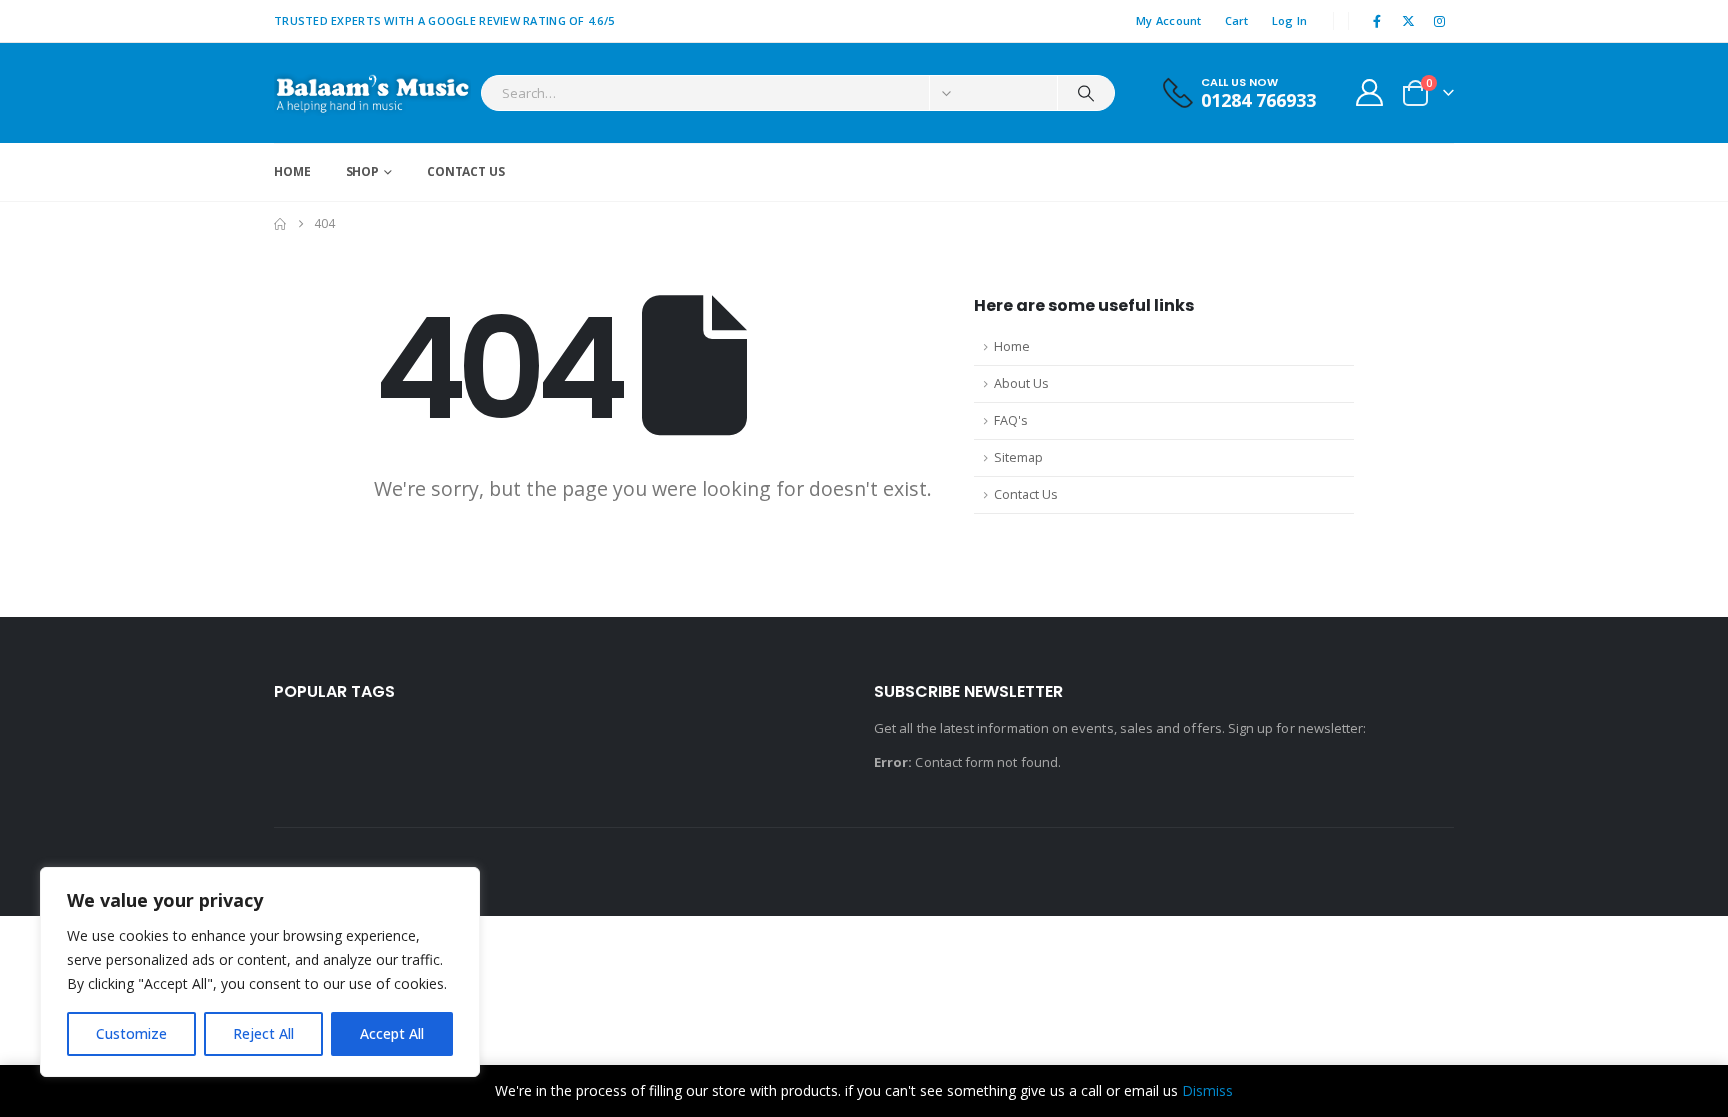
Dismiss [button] (1207, 1090)
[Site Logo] (372, 93)
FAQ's (1011, 420)
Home (292, 171)
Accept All (392, 1033)
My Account (1169, 20)
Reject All (263, 1033)
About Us (1021, 383)
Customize (131, 1033)
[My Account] (1370, 92)
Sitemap (1018, 457)
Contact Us (466, 171)
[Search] (1086, 93)
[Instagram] (1440, 21)
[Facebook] (1377, 21)
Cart (1237, 20)
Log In (1290, 20)
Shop (363, 171)
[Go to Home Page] (280, 224)
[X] (1409, 21)
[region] (260, 972)
